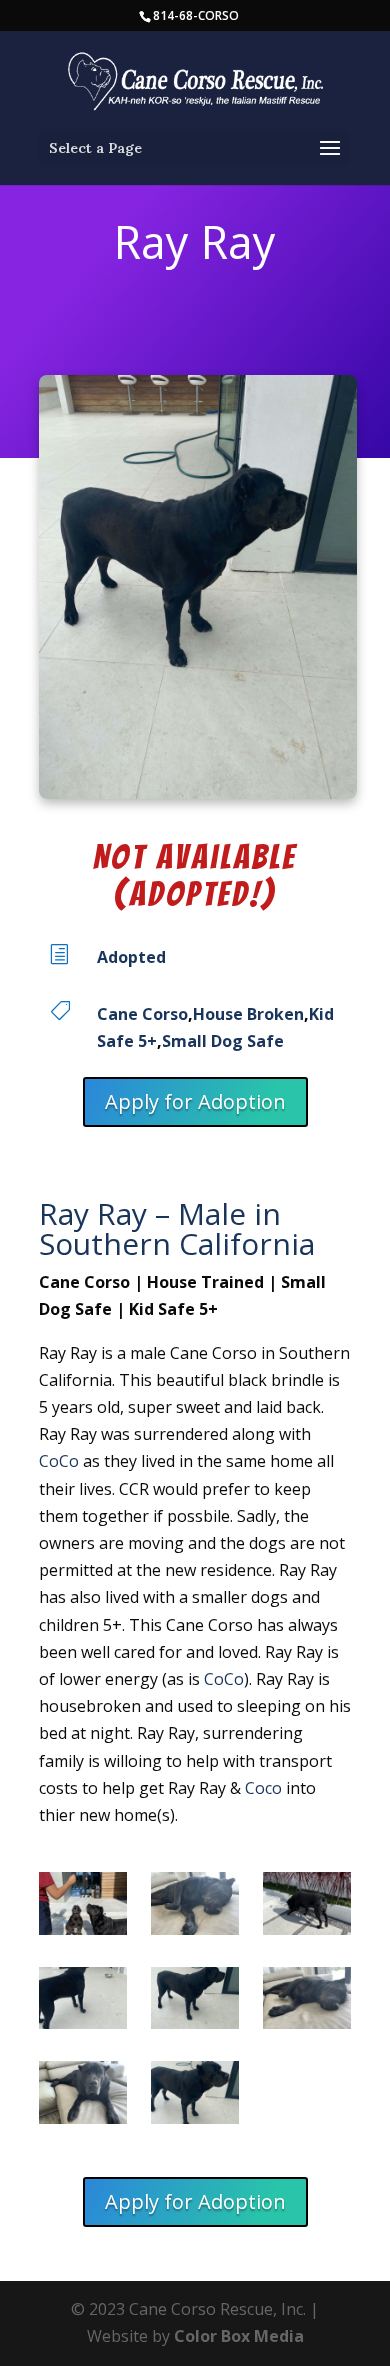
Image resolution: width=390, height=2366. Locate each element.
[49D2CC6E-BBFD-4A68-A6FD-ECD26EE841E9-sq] (195, 2002)
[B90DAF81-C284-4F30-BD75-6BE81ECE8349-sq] (195, 1907)
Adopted (131, 957)
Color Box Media (239, 2336)
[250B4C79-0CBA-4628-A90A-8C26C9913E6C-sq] (83, 2002)
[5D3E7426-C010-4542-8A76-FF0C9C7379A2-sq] (307, 2002)
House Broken (248, 1014)
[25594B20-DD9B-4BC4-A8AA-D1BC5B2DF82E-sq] (307, 1907)
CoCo (59, 1461)
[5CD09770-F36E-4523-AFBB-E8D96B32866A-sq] (83, 2096)
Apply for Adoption (195, 1101)
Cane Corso (142, 1014)
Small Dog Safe (223, 1041)
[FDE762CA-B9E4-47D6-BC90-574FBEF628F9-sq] (83, 1907)
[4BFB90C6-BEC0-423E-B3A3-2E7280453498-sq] (195, 2096)
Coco (263, 1788)
